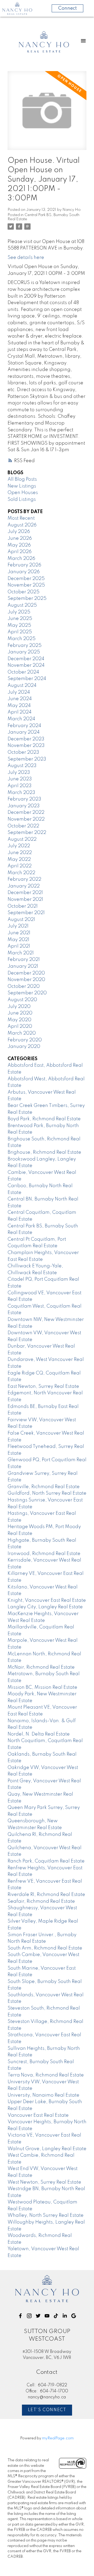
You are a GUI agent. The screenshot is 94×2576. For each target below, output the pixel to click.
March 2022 (21, 873)
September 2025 (27, 599)
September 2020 (27, 993)
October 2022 (23, 826)
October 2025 (23, 592)
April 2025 (20, 632)
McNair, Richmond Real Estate (41, 1667)
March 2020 (22, 1033)
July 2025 (19, 612)
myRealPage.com (58, 2438)
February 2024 (24, 726)
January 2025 (24, 652)
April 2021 (19, 946)
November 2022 (26, 819)
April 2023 (20, 786)
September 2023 (27, 759)
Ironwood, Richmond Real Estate (44, 1554)
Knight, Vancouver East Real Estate (47, 1600)
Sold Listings (22, 500)
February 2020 (25, 1040)
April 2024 (20, 712)
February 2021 (24, 960)
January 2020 (24, 1047)
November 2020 (26, 980)
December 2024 (26, 659)
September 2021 (26, 913)
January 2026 (24, 572)
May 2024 (19, 706)
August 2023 (22, 766)
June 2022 (20, 853)
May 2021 (18, 940)
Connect (67, 8)
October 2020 (24, 987)
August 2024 (22, 686)
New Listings (22, 486)
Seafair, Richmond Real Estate (41, 1901)
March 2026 (21, 559)
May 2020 (19, 1020)
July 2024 (19, 692)
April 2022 (20, 866)
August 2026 (22, 525)
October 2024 (23, 672)
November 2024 (26, 665)
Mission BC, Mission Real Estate (42, 1687)
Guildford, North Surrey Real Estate (47, 1493)
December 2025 (26, 579)
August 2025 (22, 605)
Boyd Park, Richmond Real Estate (44, 1119)
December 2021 (25, 893)
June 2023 (20, 779)
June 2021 (19, 933)
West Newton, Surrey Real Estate (44, 2182)
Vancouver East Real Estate (38, 2115)
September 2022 (27, 833)
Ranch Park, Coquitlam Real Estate (46, 1861)
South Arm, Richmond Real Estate (45, 1948)
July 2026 (19, 532)
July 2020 (19, 1007)
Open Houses (23, 493)
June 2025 (20, 619)
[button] (20, 2316)
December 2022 (26, 813)
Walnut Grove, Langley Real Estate (47, 2149)
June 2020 (20, 1013)
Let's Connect (47, 2410)
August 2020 (22, 1000)
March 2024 (21, 719)
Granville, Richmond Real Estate (44, 1487)
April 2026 (20, 552)
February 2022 (24, 879)
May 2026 (19, 545)
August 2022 (22, 839)
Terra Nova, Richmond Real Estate (46, 2075)
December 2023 (26, 739)
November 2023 (26, 746)
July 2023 (19, 773)
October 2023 (23, 752)
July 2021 (18, 926)
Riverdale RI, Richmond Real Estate (46, 1895)
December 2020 (26, 973)
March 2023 (21, 793)
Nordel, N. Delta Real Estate (39, 1734)
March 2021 (21, 953)
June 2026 (20, 538)
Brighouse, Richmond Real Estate (44, 1152)
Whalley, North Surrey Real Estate (46, 2215)
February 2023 (24, 799)
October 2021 (23, 906)
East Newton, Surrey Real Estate (43, 1386)
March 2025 (22, 639)
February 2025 (25, 646)
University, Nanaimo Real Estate (43, 2095)
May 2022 (19, 860)
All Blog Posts (22, 479)
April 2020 (20, 1026)
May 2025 (19, 625)
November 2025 (26, 585)
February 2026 (24, 565)
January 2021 (23, 966)
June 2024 (20, 699)
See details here (26, 258)
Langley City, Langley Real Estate (45, 1607)
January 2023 (24, 806)
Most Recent (21, 518)
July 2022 (19, 846)
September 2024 (27, 679)
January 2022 (24, 886)
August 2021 (21, 920)
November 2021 (25, 900)
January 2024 (24, 732)
